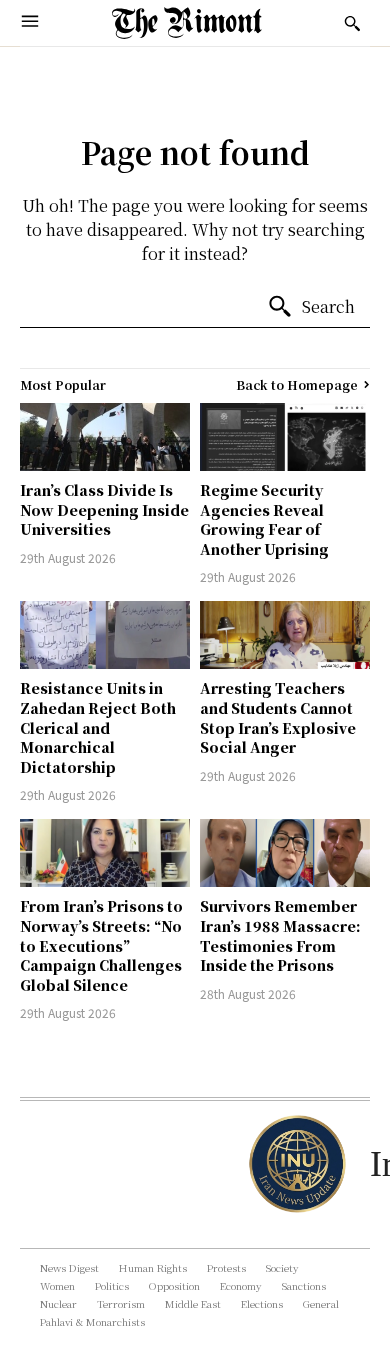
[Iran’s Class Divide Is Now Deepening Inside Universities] (105, 437)
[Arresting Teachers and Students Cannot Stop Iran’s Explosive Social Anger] (285, 635)
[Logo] (187, 23)
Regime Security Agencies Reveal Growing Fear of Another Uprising (264, 519)
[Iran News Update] (295, 1164)
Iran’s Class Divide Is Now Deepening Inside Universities (104, 509)
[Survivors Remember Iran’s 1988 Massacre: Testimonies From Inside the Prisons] (285, 853)
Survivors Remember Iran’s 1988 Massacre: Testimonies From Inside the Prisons (280, 935)
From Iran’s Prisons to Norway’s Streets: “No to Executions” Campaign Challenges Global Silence (101, 945)
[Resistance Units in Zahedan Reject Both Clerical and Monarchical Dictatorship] (105, 635)
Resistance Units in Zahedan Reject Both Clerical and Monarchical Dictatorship (98, 727)
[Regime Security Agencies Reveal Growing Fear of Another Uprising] (285, 437)
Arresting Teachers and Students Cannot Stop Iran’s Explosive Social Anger (278, 717)
